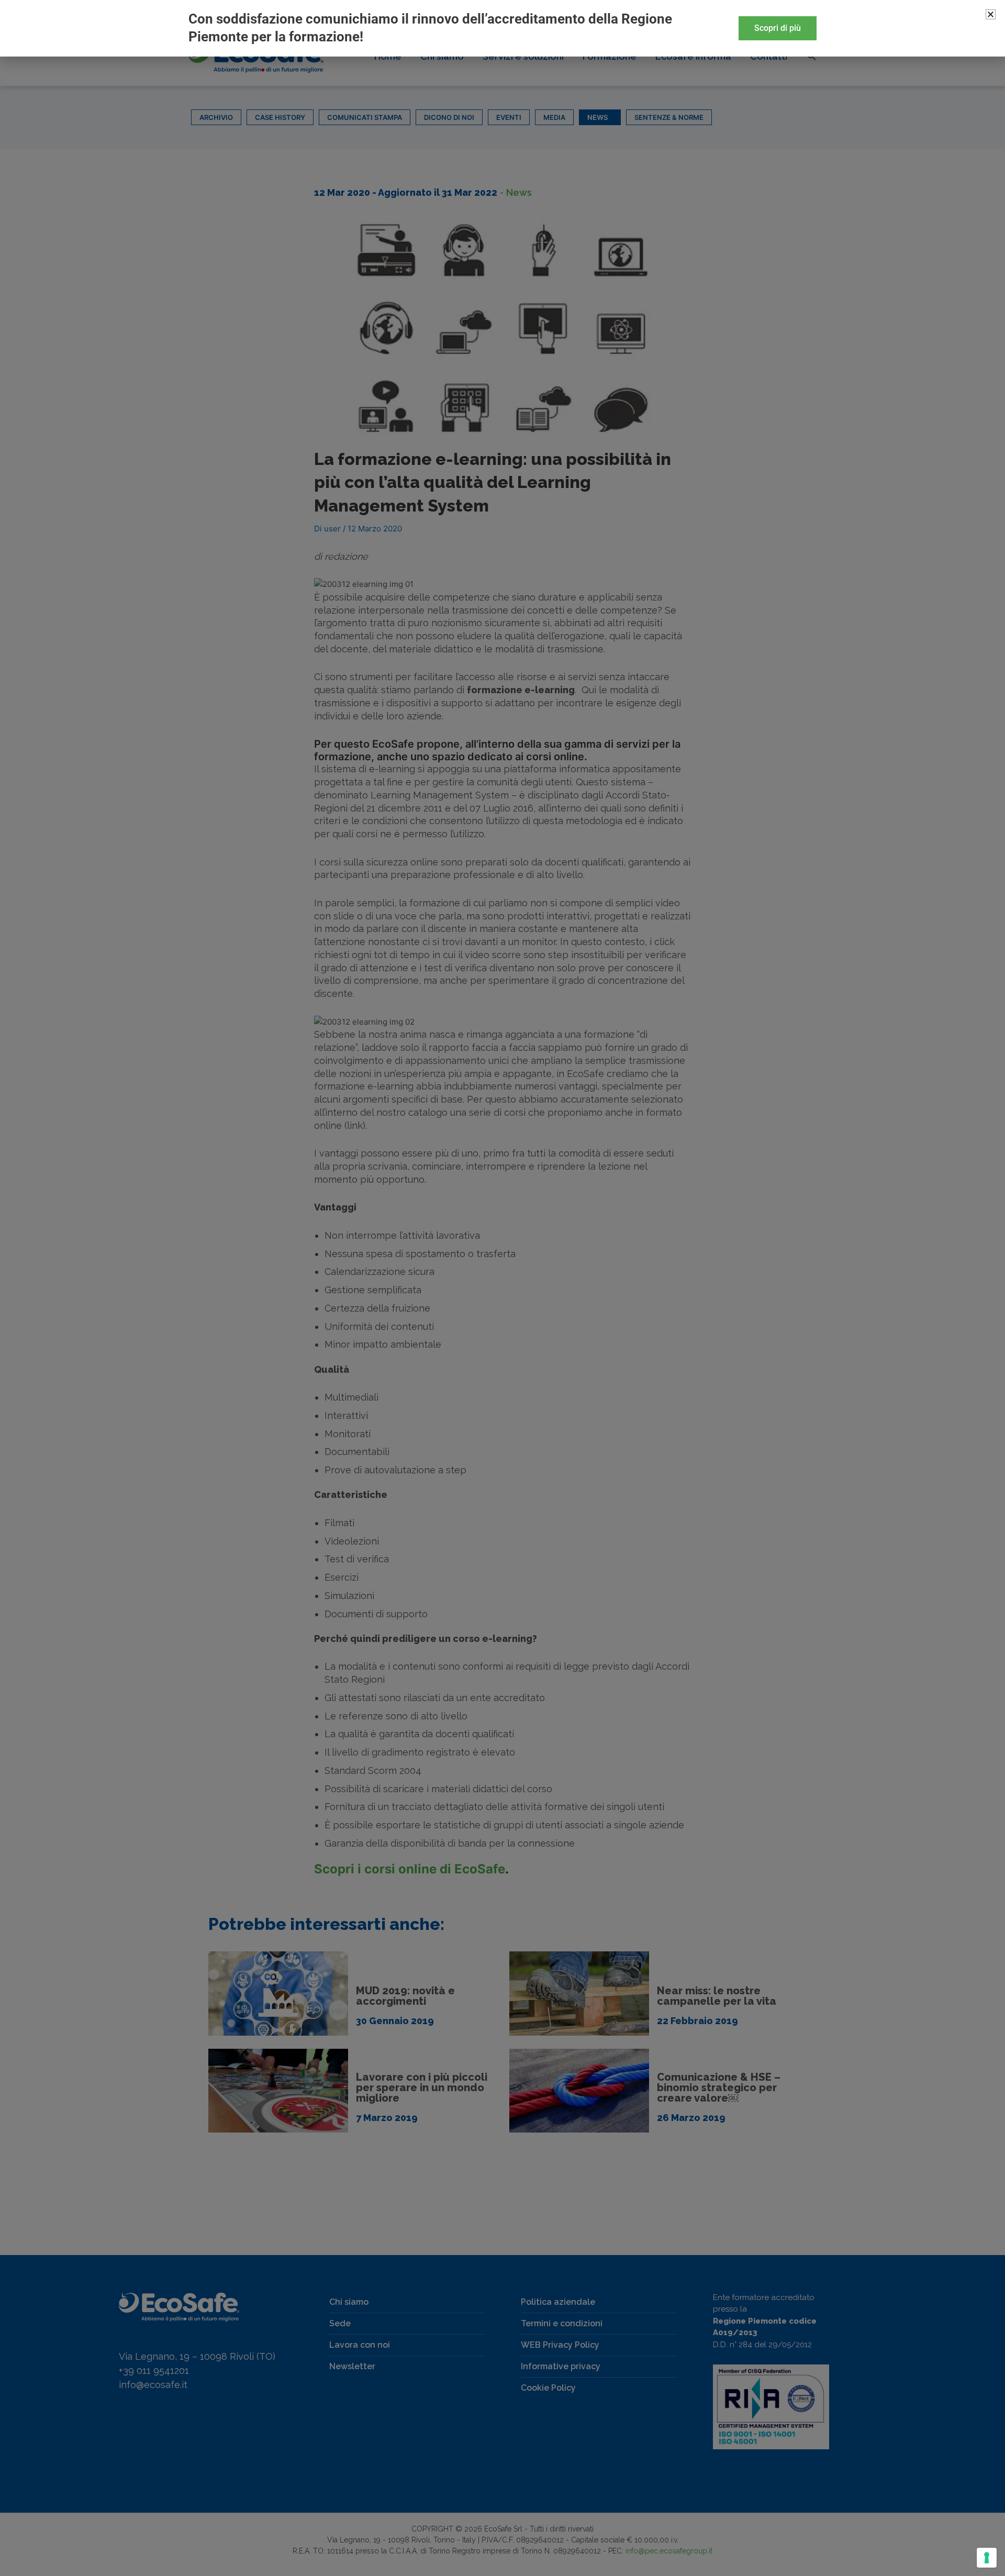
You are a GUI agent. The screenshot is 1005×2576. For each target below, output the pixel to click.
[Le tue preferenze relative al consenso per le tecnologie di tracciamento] (987, 2558)
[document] (502, 1288)
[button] (991, 14)
